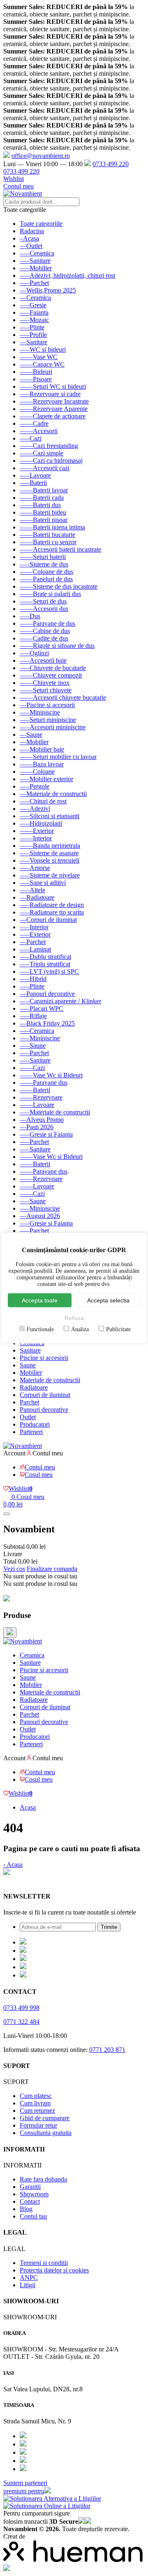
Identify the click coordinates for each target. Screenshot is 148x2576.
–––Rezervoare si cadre (50, 394)
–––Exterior (35, 934)
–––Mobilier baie (42, 749)
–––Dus (30, 616)
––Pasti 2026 (37, 1127)
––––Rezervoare (41, 1097)
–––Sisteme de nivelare (50, 875)
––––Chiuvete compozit (51, 675)
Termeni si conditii (44, 2263)
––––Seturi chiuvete (46, 690)
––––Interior (36, 838)
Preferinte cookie (25, 1880)
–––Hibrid (33, 979)
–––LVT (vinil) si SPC (49, 971)
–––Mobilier (36, 268)
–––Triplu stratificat (45, 964)
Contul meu (18, 186)
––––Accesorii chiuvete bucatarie (63, 697)
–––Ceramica (37, 253)
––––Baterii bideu (43, 512)
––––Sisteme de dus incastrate (59, 586)
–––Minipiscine (40, 712)
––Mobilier (34, 742)
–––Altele (32, 890)
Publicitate (118, 1329)
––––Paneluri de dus (46, 579)
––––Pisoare (36, 379)
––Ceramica (35, 298)
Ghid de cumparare (45, 2118)
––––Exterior (37, 831)
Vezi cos (14, 1569)
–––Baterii (33, 483)
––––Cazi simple (42, 453)
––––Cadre (34, 424)
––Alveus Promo (42, 1120)
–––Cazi (31, 438)
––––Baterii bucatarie (47, 535)
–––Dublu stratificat (45, 957)
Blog (26, 2209)
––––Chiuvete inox (45, 683)
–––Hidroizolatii (41, 823)
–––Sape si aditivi (43, 883)
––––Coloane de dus (46, 572)
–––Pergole (35, 786)
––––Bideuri (36, 372)
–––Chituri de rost (43, 801)
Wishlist (14, 179)
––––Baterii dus (40, 505)
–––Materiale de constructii (55, 1112)
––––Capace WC (42, 364)
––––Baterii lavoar (44, 490)
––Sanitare (34, 342)
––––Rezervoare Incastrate (54, 401)
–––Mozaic (34, 320)
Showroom (34, 2194)
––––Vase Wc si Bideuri (51, 1075)
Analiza (80, 1329)
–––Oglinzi (34, 653)
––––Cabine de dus (45, 631)
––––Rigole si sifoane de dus (57, 646)
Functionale (40, 1329)
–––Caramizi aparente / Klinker (60, 1001)
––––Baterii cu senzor (48, 542)
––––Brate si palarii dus (50, 594)
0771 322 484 (21, 2022)
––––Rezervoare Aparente (54, 409)
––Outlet (31, 246)
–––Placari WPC (42, 1008)
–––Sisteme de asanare (49, 853)
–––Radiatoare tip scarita (52, 912)
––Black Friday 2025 (47, 1023)
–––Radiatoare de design (52, 905)
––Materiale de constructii (53, 794)
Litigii (28, 2285)
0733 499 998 (21, 2008)
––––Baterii (35, 1090)
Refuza (74, 1318)
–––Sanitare (35, 261)
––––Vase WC (39, 357)
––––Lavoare (37, 1105)
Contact (30, 2201)
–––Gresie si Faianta (46, 1134)
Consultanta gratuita (46, 2133)
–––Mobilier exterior (46, 779)
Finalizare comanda (52, 1569)
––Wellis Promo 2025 (48, 290)
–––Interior (34, 927)
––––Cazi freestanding (49, 446)
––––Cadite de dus (44, 638)
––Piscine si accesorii (47, 705)
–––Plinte (32, 327)
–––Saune (33, 1045)
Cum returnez (37, 2111)
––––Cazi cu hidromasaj (51, 461)
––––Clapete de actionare (53, 416)
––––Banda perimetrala (50, 846)
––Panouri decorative (47, 994)
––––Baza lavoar (42, 764)
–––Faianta (34, 312)
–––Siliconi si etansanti (50, 816)
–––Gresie (33, 305)
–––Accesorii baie (43, 660)
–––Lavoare (35, 475)
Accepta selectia (108, 1300)
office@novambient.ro (41, 156)
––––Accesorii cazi (45, 468)
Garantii (30, 2187)
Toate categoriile (41, 224)
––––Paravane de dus (47, 623)
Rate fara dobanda (43, 2179)
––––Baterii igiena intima (52, 527)
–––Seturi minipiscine (48, 720)
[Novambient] (23, 1641)
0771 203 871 (107, 2050)
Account (14, 1453)
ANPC (29, 2278)
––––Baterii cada (42, 498)
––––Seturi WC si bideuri (53, 386)
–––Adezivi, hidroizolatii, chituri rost (67, 275)
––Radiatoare (37, 897)
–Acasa (29, 238)
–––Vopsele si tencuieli (50, 860)
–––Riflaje (33, 1016)
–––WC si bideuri (43, 349)
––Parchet (33, 942)
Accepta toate (40, 1300)
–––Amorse (35, 868)
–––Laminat (35, 949)
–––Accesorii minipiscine (53, 727)
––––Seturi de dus (43, 601)
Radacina (32, 231)
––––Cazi (32, 1068)
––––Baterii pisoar (44, 520)
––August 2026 (40, 1216)
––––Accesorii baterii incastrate (60, 549)
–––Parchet (34, 283)
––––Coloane (37, 772)
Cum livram (35, 2103)
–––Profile (33, 335)
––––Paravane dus (44, 1083)
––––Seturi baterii (43, 557)
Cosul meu (39, 1475)
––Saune (31, 735)
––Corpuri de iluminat (48, 920)
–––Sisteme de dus (44, 564)
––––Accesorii (39, 431)
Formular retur (38, 2125)
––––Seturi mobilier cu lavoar (58, 757)
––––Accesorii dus (44, 609)
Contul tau (33, 2216)
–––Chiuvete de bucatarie (53, 668)
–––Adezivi (35, 809)
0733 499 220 (111, 164)
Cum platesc (36, 2096)
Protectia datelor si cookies (54, 2270)
